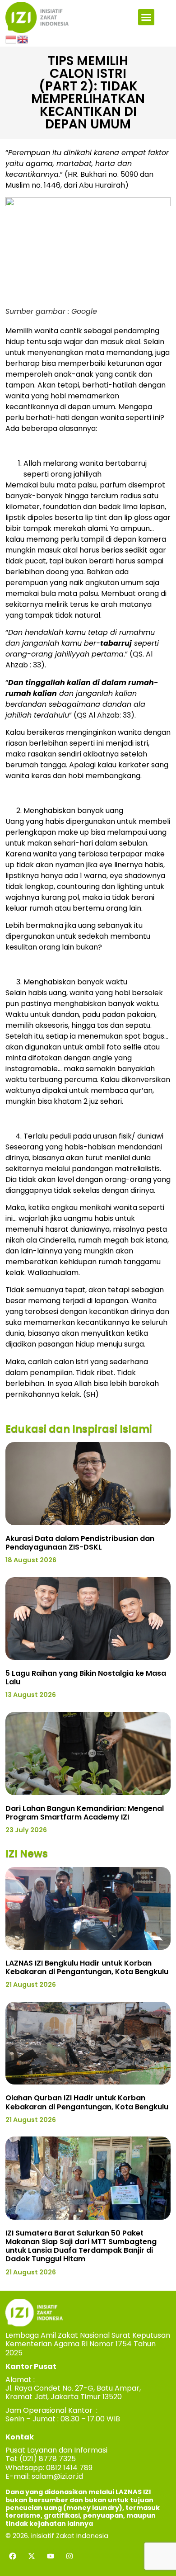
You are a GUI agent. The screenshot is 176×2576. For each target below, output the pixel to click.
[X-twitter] (32, 2556)
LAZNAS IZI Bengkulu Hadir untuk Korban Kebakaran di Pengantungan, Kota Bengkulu (87, 1967)
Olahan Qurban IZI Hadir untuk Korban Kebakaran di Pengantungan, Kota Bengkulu (87, 2102)
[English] (23, 38)
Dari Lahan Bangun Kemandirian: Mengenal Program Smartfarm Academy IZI (85, 1813)
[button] (146, 17)
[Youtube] (51, 2556)
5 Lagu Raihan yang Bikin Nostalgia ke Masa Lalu (86, 1678)
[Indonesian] (11, 38)
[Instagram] (69, 2556)
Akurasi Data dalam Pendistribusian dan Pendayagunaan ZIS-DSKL (80, 1543)
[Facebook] (13, 2556)
